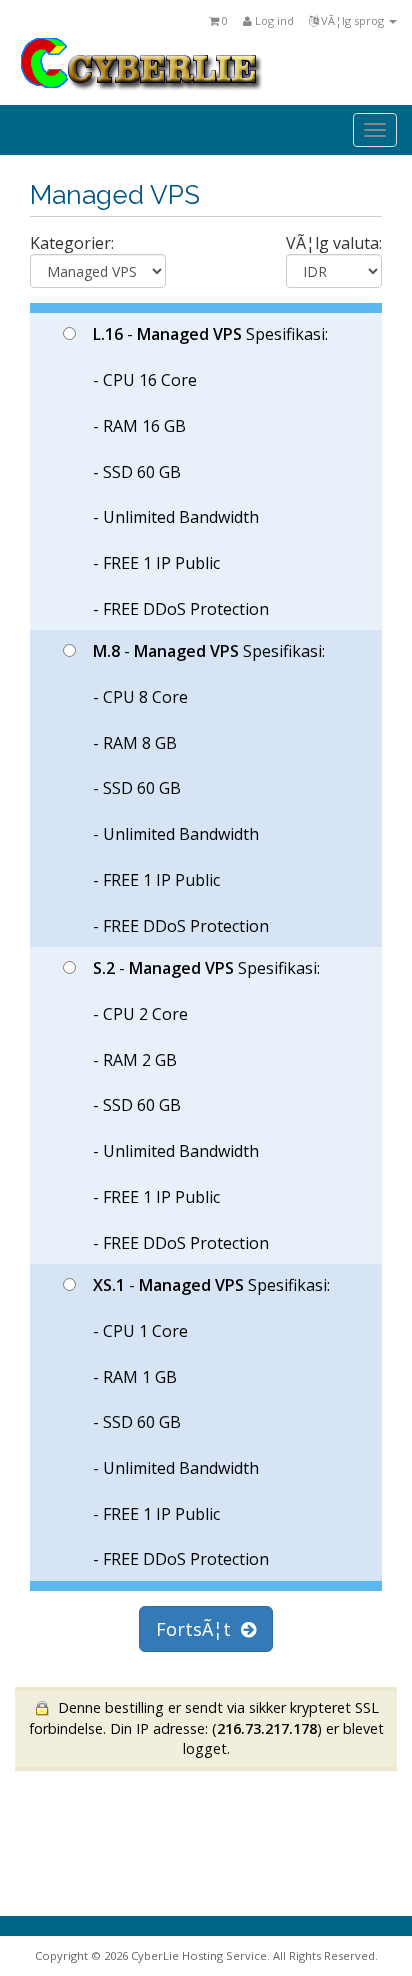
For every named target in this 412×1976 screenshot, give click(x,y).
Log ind (273, 20)
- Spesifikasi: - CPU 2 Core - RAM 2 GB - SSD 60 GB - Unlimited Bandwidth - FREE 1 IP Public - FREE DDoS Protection (206, 1105)
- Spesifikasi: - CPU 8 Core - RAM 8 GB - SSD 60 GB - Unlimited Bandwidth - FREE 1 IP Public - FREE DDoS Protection (209, 788)
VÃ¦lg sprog (352, 20)
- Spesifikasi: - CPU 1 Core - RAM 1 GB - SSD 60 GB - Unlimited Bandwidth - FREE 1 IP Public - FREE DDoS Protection (211, 1422)
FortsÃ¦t (198, 1629)
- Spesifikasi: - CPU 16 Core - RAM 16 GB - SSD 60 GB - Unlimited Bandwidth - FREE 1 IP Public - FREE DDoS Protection (210, 471)
